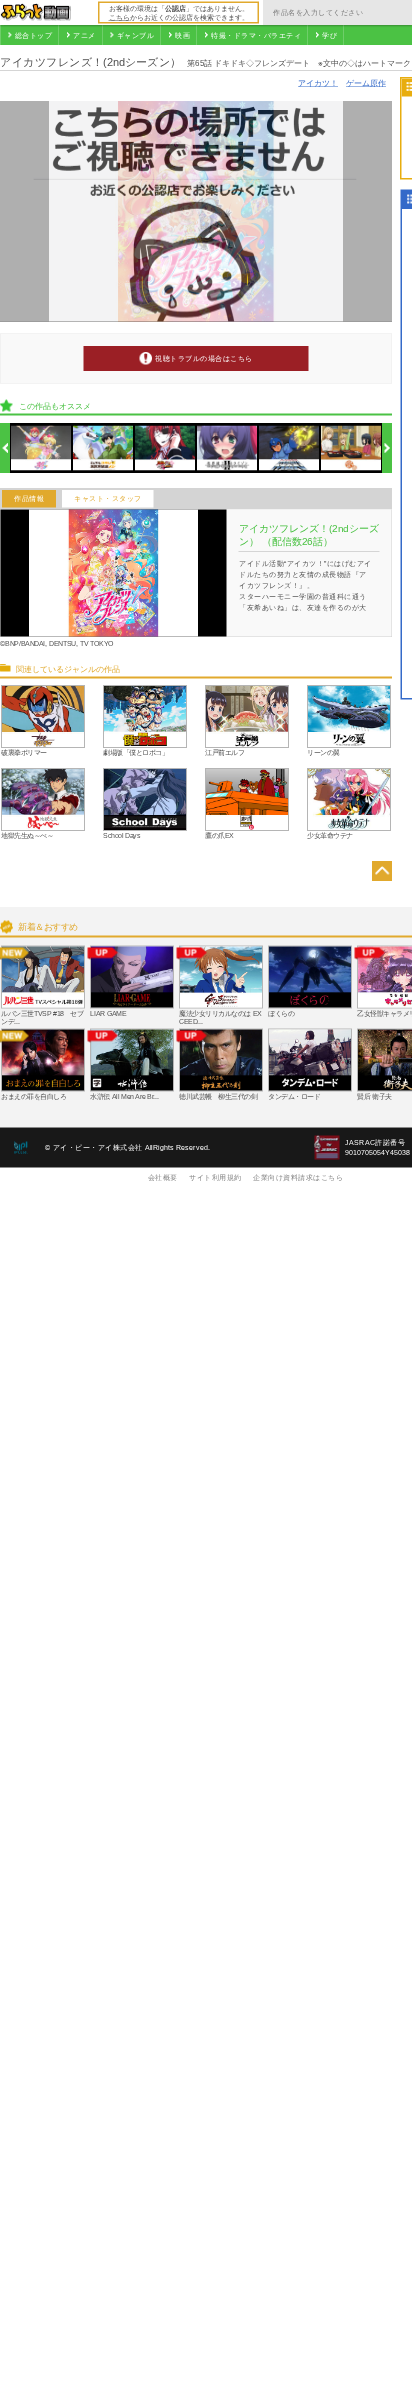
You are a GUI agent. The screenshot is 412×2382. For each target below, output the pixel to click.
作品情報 (29, 499)
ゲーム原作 (366, 82)
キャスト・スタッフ (108, 499)
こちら (119, 17)
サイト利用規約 (215, 1177)
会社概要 (163, 1177)
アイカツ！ (318, 82)
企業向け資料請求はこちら (298, 1177)
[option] (41, 448)
